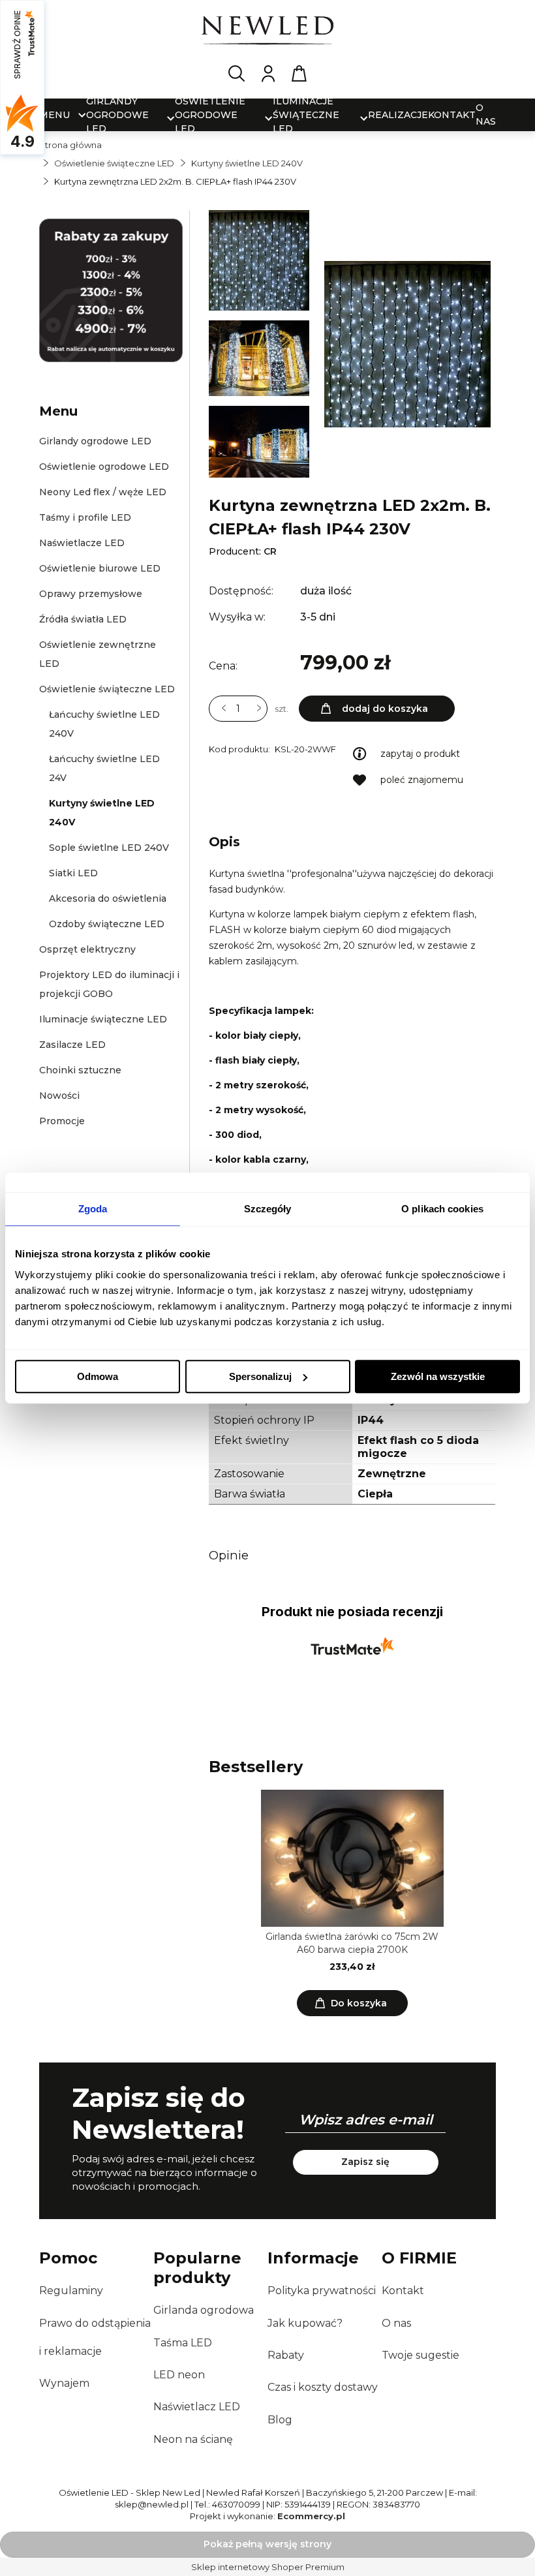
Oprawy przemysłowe (91, 594)
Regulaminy (71, 2291)
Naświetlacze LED (82, 543)
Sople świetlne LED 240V (109, 848)
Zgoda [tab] (93, 1209)
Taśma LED (183, 2343)
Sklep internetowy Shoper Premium (268, 2567)
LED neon (179, 2375)
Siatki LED (73, 873)
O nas (396, 2323)
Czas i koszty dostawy (323, 2387)
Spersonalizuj (260, 1376)
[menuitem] (54, 115)
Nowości (59, 1096)
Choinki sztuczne (80, 1070)
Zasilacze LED (72, 1045)
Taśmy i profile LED (85, 517)
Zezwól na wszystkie (438, 1376)
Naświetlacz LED (197, 2407)
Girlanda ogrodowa (204, 2310)
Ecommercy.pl (311, 2516)
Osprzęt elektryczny (87, 949)
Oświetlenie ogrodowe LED (104, 467)
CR (270, 551)
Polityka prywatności (322, 2291)
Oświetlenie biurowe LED (100, 568)
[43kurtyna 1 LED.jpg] (259, 264)
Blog (280, 2420)
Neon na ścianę (193, 2439)
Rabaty (286, 2355)
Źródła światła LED (83, 619)
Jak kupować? (305, 2323)
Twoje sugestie (420, 2355)
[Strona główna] (267, 33)
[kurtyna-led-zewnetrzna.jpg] (259, 362)
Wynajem (64, 2383)
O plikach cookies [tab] (442, 1209)
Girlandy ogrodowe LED (95, 441)
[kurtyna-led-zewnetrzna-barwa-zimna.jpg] (259, 442)
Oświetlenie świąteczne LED (107, 689)
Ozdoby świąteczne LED (107, 924)
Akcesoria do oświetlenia (108, 898)
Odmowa (98, 1376)
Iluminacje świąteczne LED (103, 1019)
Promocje (62, 1121)
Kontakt (403, 2291)
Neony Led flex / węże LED (103, 492)
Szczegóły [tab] (268, 1209)
